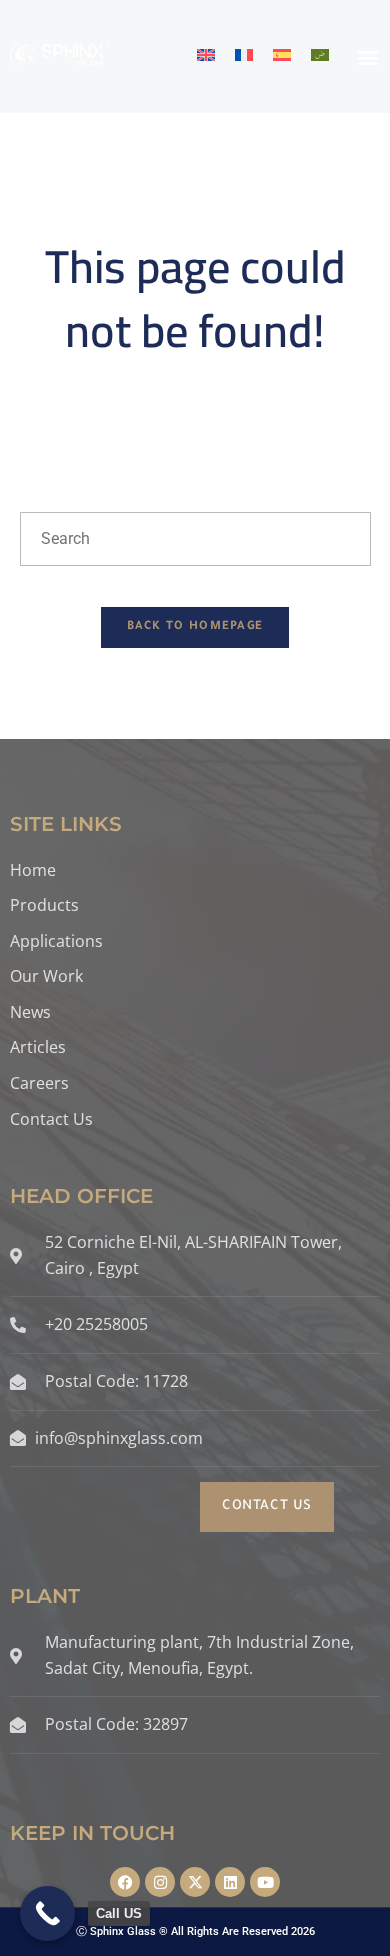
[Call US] (47, 1913)
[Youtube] (265, 1882)
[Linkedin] (230, 1882)
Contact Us (51, 1119)
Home (33, 870)
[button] (368, 56)
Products (44, 905)
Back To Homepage (195, 627)
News (30, 1012)
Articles (38, 1047)
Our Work (46, 976)
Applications (56, 941)
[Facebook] (125, 1882)
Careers (39, 1083)
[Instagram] (160, 1882)
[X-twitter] (195, 1882)
